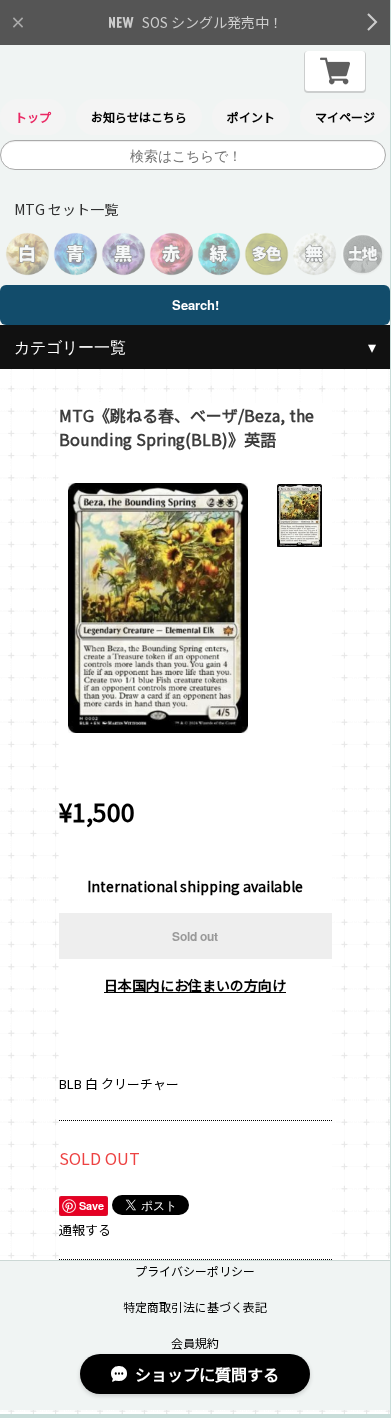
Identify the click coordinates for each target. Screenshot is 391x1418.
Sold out (195, 936)
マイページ (345, 116)
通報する (85, 1229)
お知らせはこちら (139, 116)
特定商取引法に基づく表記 (195, 1306)
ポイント (251, 116)
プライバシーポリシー (195, 1270)
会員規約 (195, 1342)
